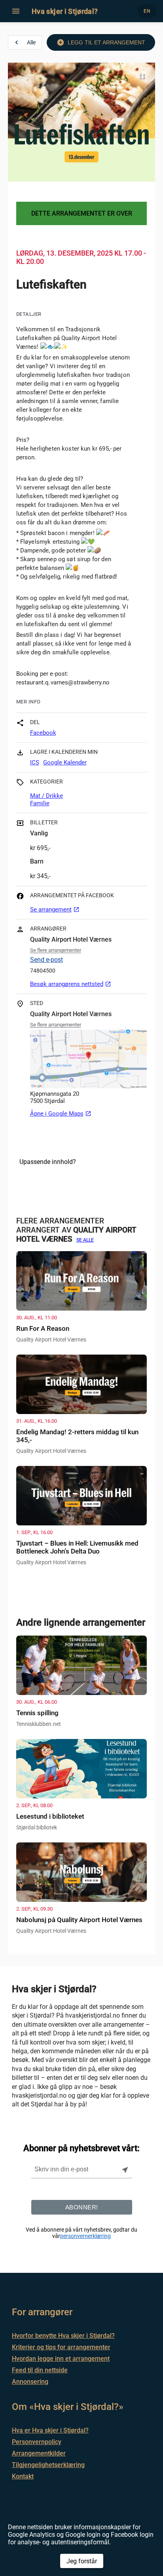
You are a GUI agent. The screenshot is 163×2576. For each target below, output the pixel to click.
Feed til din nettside (40, 2370)
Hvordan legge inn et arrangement (61, 2359)
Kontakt (23, 2476)
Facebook (43, 733)
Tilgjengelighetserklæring (48, 2465)
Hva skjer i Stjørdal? (65, 11)
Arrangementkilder (39, 2453)
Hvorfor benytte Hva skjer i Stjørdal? (63, 2336)
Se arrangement (55, 910)
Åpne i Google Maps (61, 1114)
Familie (40, 803)
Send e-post (46, 960)
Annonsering (30, 2382)
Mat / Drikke (46, 796)
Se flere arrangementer (56, 950)
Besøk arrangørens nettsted (71, 984)
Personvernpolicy (37, 2442)
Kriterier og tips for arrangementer (61, 2347)
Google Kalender (65, 762)
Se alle (85, 1240)
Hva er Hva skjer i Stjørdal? (50, 2430)
